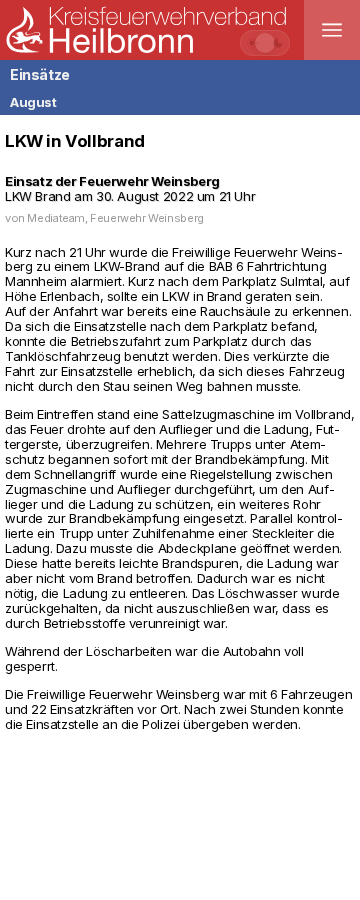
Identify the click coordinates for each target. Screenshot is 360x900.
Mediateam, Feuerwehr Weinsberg (115, 218)
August (33, 102)
